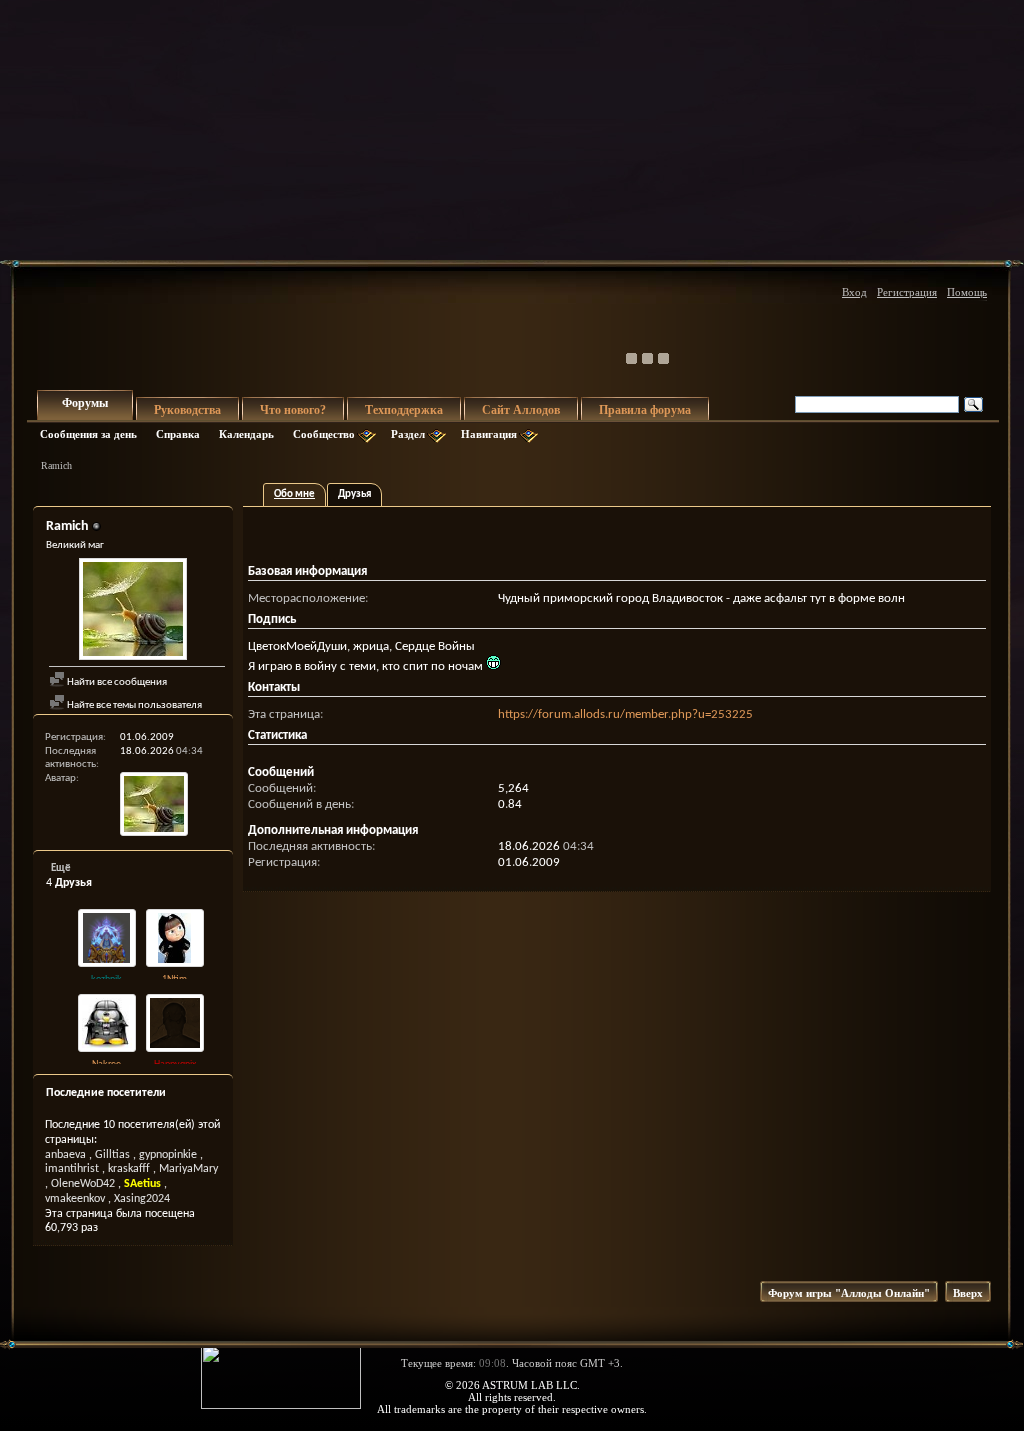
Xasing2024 (142, 1199)
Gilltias (112, 1155)
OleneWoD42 (83, 1184)
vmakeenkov (75, 1199)
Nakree (106, 1064)
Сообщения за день (88, 434)
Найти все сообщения (116, 682)
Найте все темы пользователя (133, 705)
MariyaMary (188, 1169)
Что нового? (293, 410)
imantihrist (72, 1169)
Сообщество (324, 434)
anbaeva (65, 1155)
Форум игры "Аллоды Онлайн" (849, 1293)
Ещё (61, 868)
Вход (854, 292)
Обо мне (294, 494)
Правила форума (645, 410)
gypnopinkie (168, 1155)
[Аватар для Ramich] (133, 611)
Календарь (246, 434)
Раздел (408, 434)
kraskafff (129, 1169)
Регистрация (907, 292)
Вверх (968, 1293)
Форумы (85, 403)
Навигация (489, 434)
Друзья (354, 494)
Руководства (187, 410)
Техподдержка (404, 410)
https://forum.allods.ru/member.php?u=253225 (625, 714)
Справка (178, 434)
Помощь (967, 292)
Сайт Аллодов (521, 410)
